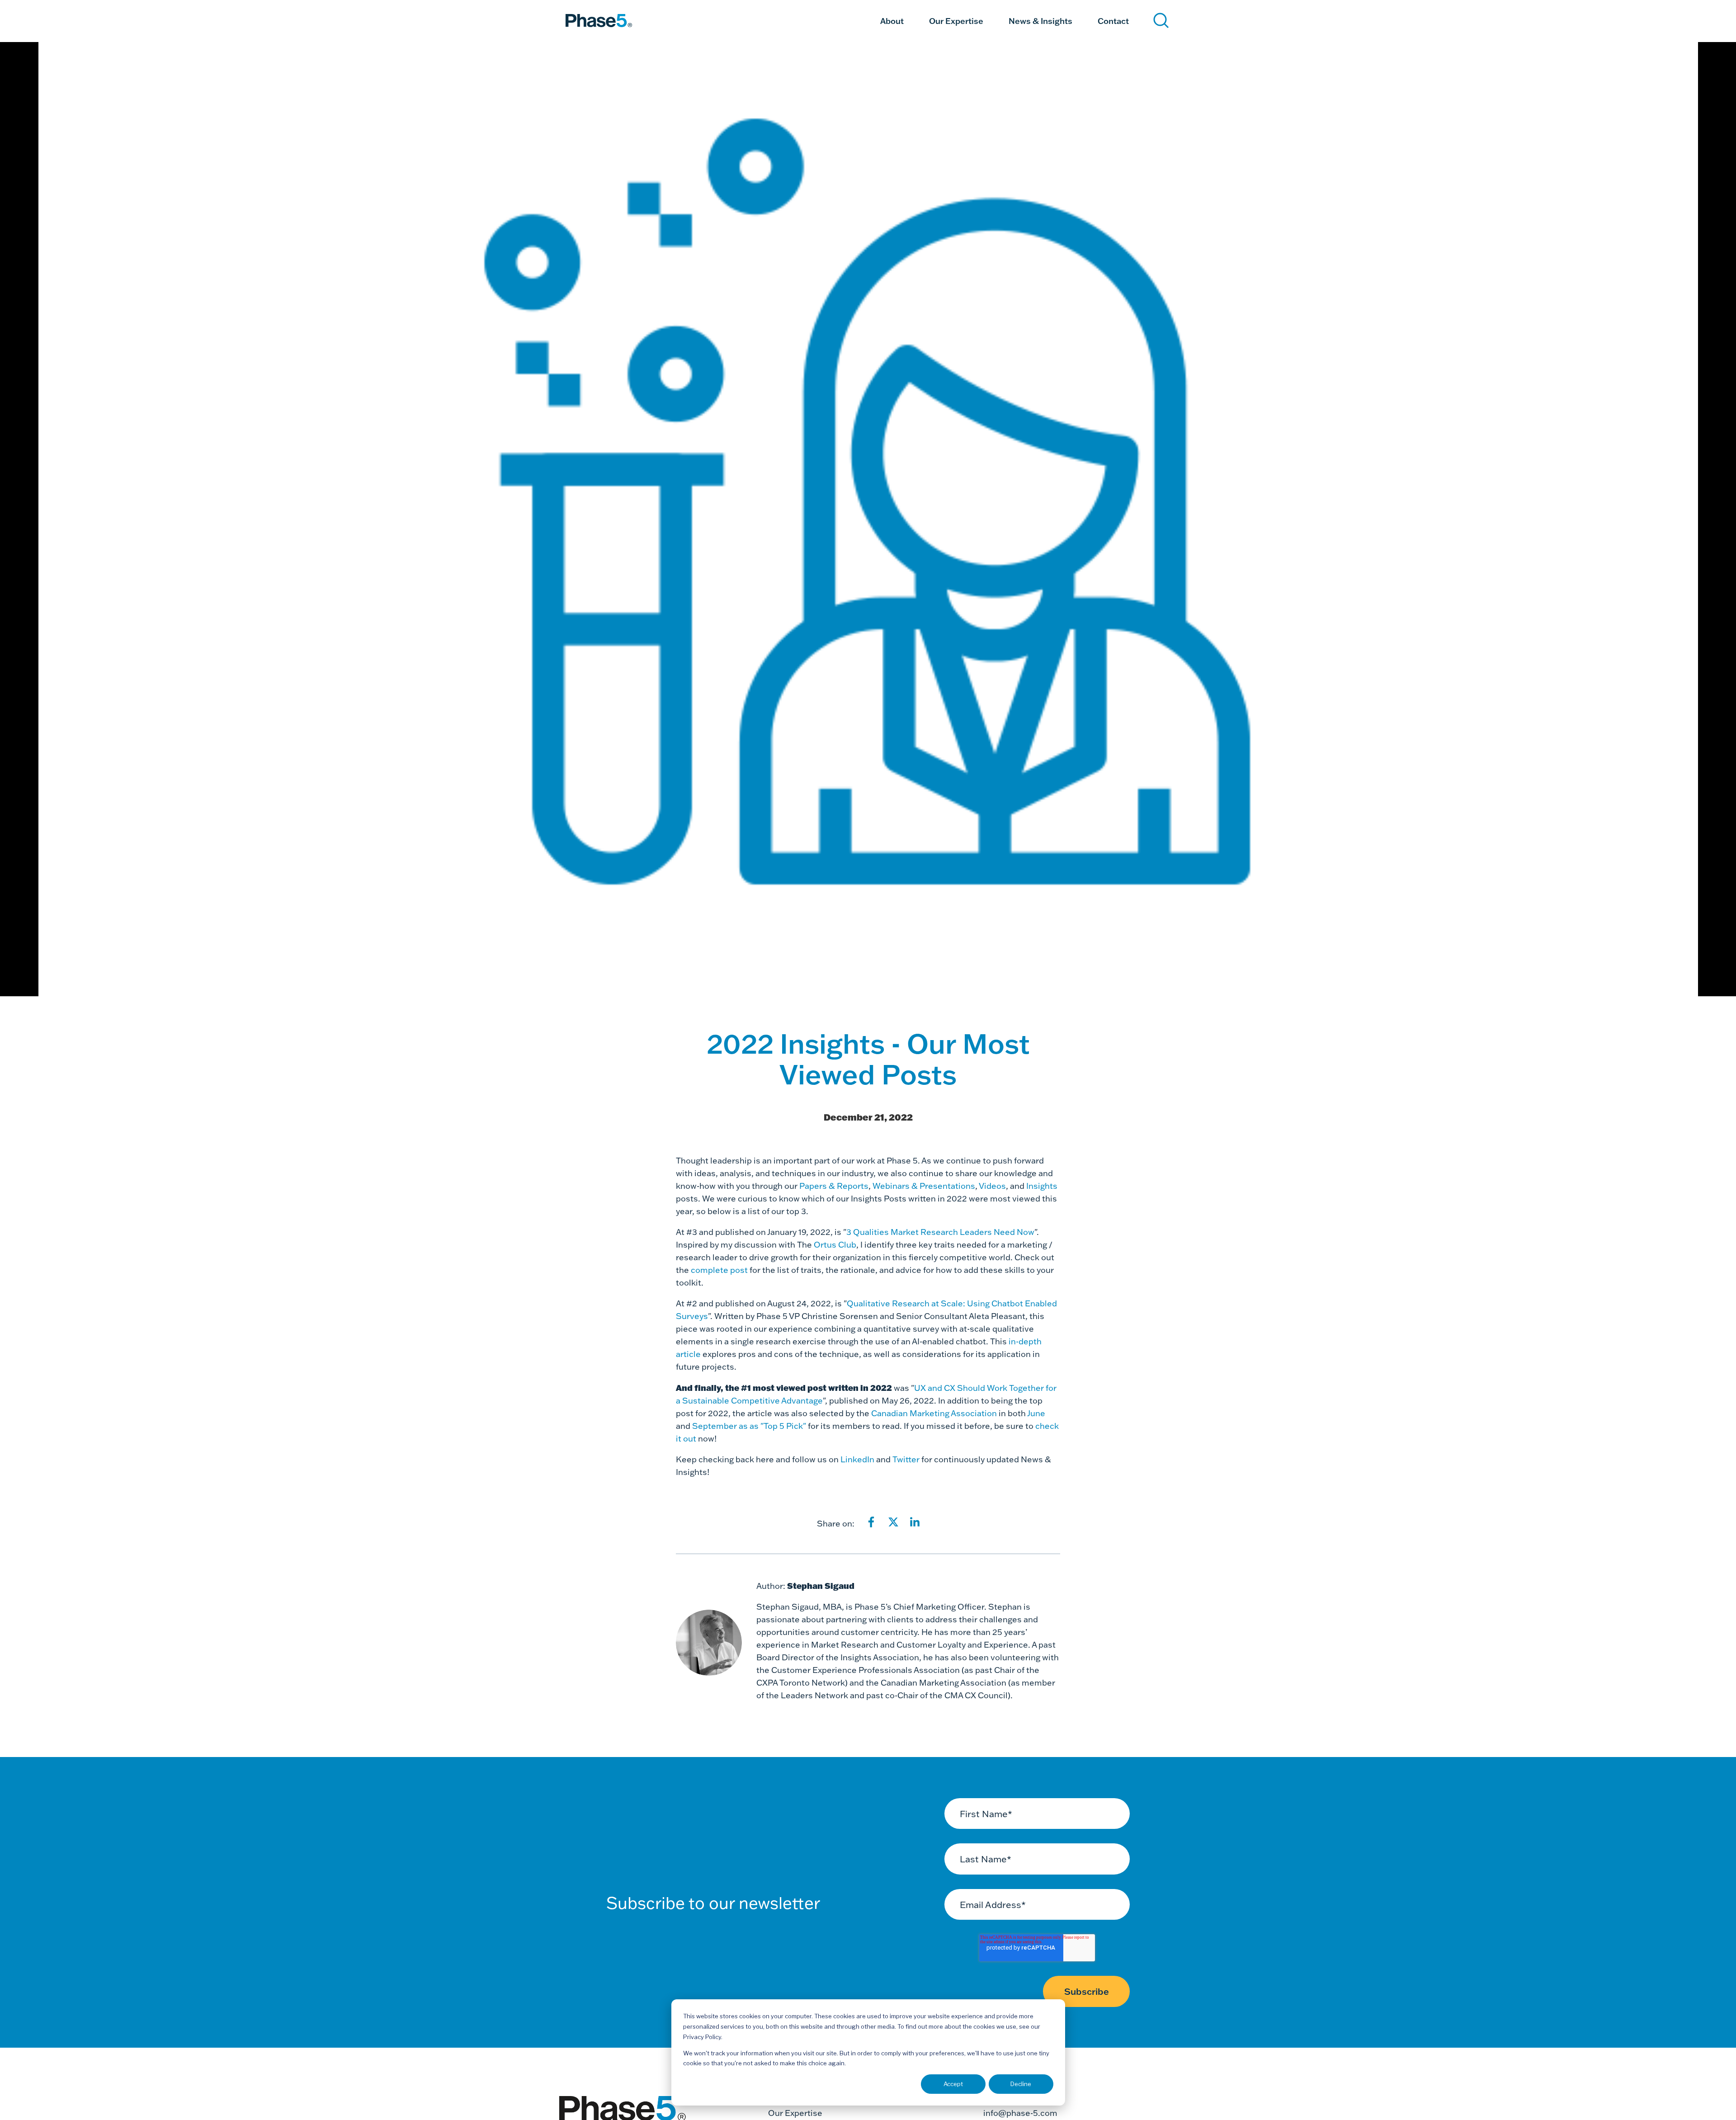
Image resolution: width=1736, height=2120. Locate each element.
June (1036, 1413)
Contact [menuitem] (1113, 20)
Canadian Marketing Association (934, 1413)
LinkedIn (857, 1459)
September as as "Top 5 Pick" (750, 1426)
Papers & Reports (834, 1186)
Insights (1042, 1186)
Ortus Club (835, 1245)
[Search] (1161, 21)
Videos (992, 1186)
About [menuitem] (892, 20)
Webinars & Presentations (924, 1186)
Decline (1021, 2084)
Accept (953, 2084)
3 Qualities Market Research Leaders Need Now (940, 1232)
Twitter (907, 1459)
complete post (719, 1270)
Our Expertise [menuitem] (956, 20)
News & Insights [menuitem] (1040, 20)
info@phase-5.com (1020, 2113)
